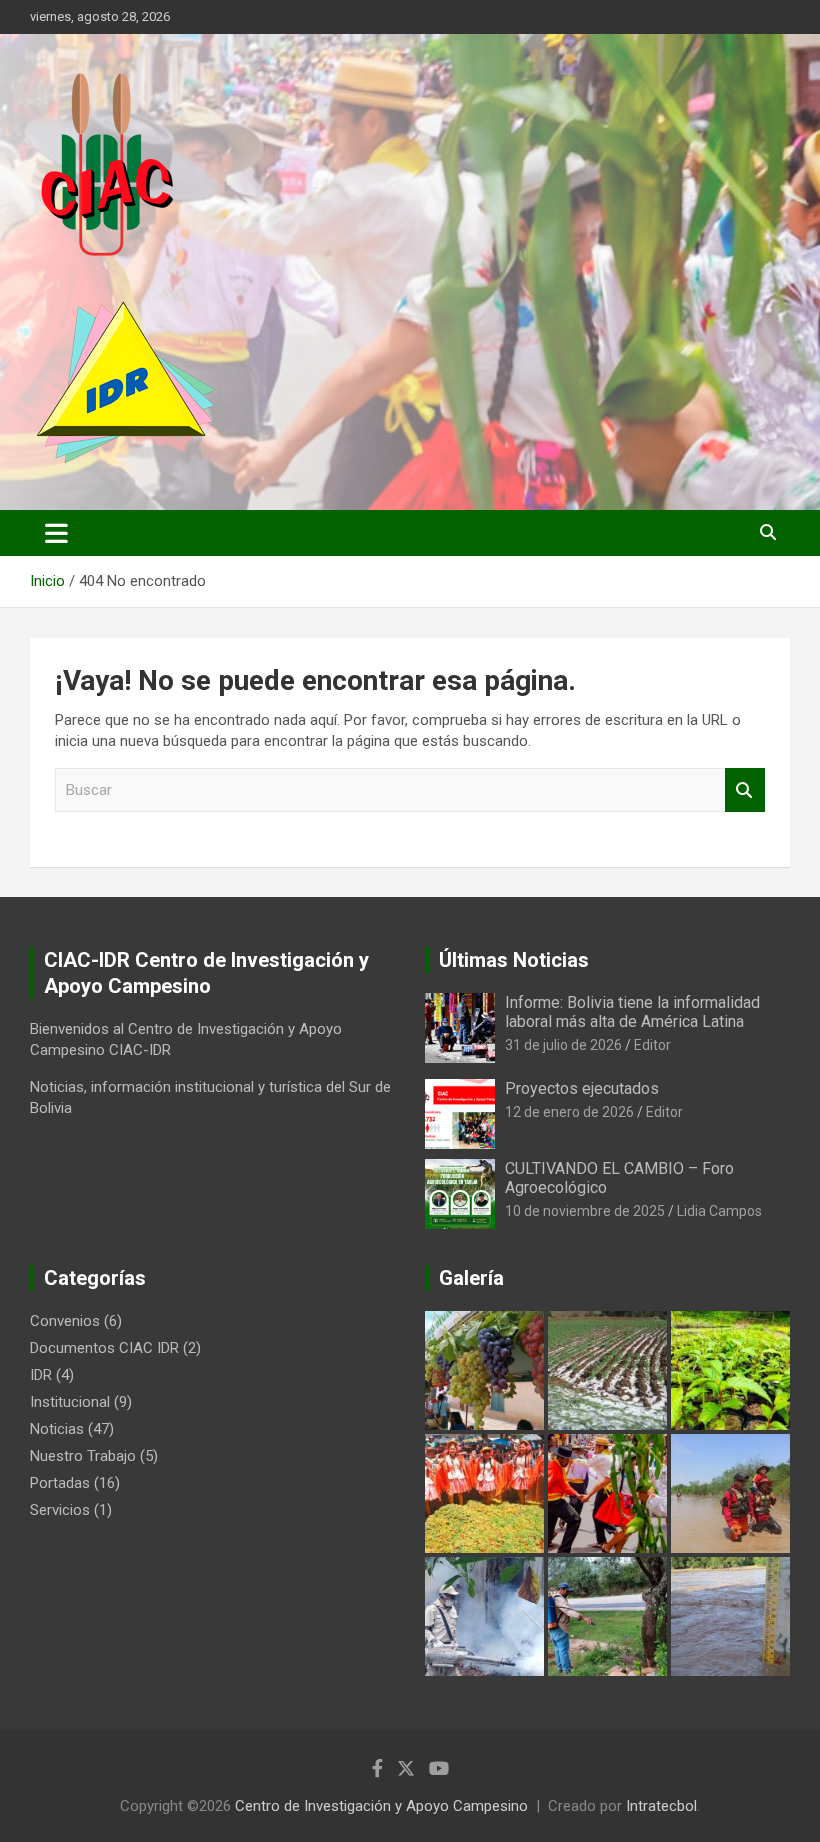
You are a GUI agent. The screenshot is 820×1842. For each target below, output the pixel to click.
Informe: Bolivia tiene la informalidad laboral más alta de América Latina (632, 1012)
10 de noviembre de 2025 (585, 1211)
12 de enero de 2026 (569, 1112)
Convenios (65, 1321)
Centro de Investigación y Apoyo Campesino (381, 1806)
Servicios (60, 1510)
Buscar (745, 790)
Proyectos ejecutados (582, 1088)
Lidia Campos (719, 1211)
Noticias (57, 1429)
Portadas (60, 1483)
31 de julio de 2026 (563, 1045)
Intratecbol (661, 1806)
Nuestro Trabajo (83, 1456)
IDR (41, 1375)
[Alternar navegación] (56, 533)
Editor (652, 1045)
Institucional (70, 1402)
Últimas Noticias (514, 960)
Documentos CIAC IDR (104, 1348)
